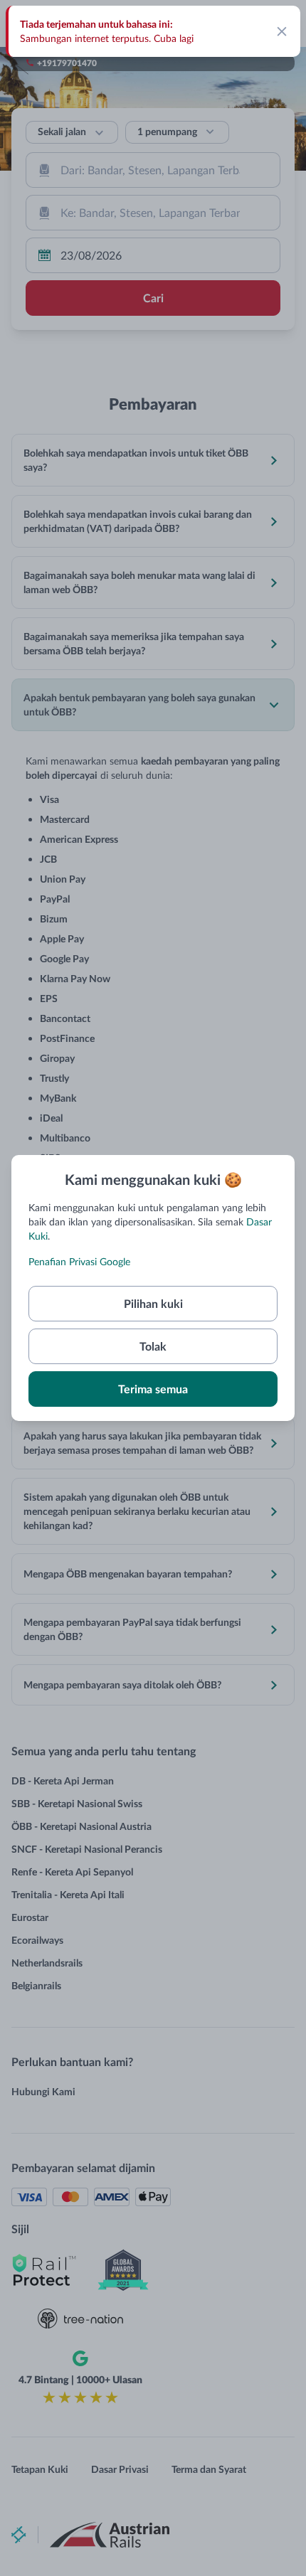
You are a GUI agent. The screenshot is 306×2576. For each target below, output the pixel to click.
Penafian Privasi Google (79, 1261)
